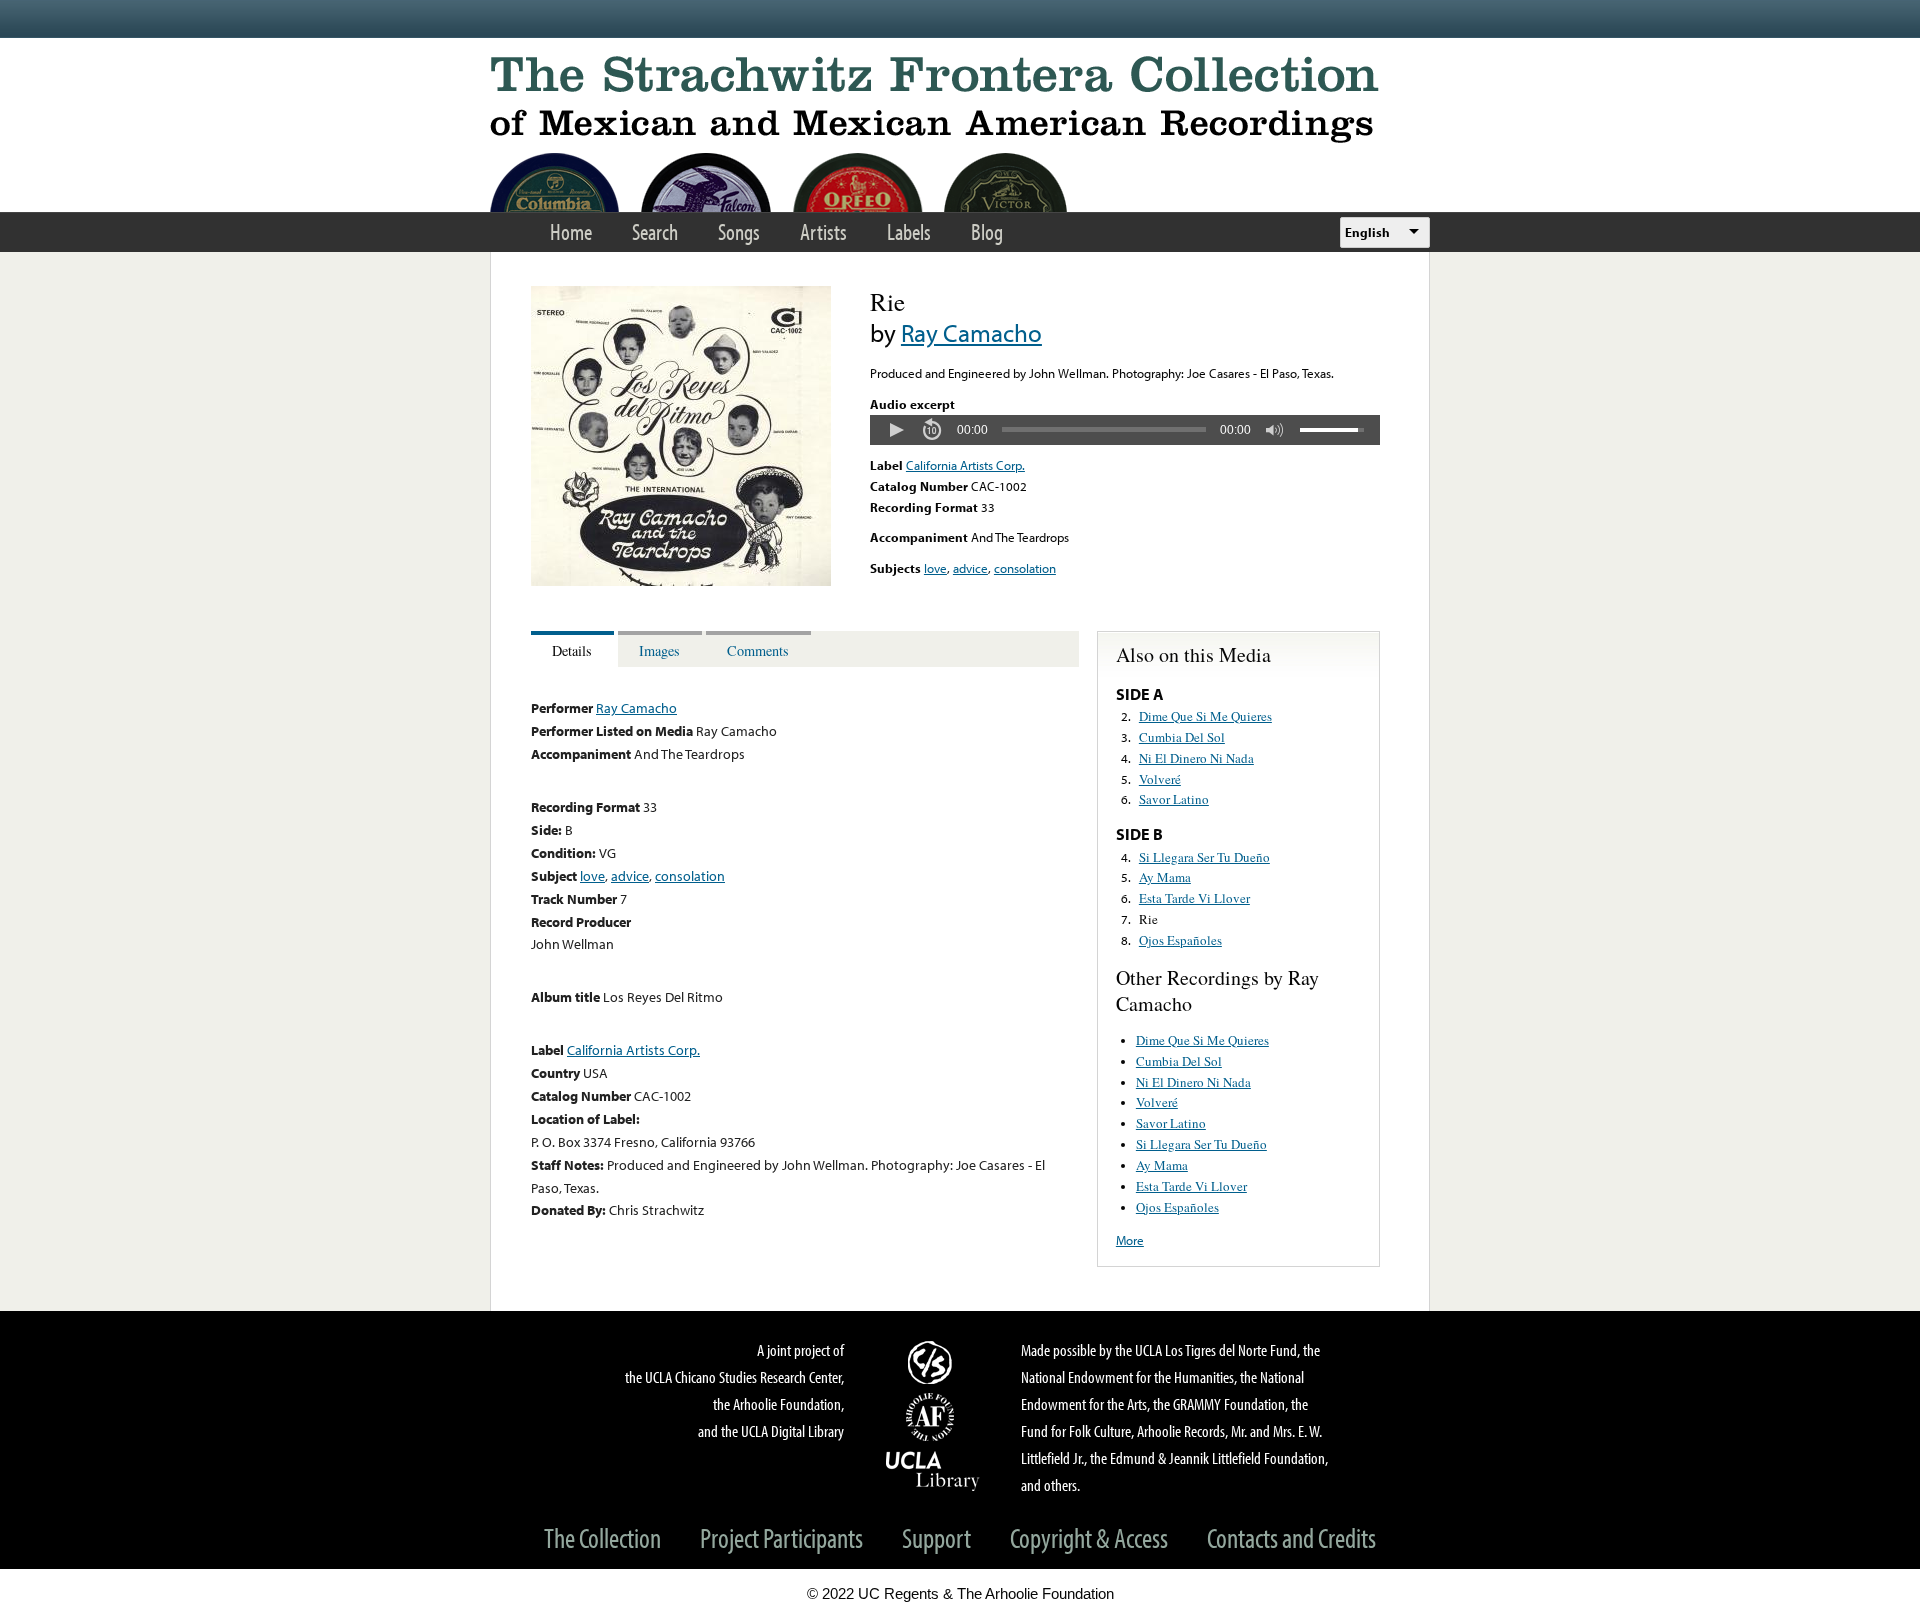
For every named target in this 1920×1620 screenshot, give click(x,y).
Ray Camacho (971, 332)
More (1130, 1240)
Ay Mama (1165, 877)
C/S (933, 1362)
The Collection (602, 1537)
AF (933, 1417)
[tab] (574, 649)
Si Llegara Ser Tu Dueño (1204, 857)
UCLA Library (933, 1470)
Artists (823, 231)
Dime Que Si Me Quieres (1205, 716)
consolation (1025, 568)
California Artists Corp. (965, 465)
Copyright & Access (1089, 1537)
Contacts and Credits (1291, 1537)
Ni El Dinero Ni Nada (1196, 758)
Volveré (1160, 779)
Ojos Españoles (1180, 940)
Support (936, 1537)
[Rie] (681, 581)
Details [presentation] (572, 650)
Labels (909, 231)
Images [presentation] (659, 650)
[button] (896, 430)
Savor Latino (1174, 799)
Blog (987, 231)
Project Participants (781, 1537)
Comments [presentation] (758, 650)
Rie (1148, 919)
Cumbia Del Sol (1182, 737)
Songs (739, 231)
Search (655, 231)
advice (970, 568)
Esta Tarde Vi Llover (1194, 898)
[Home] (960, 99)
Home (571, 231)
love (935, 568)
